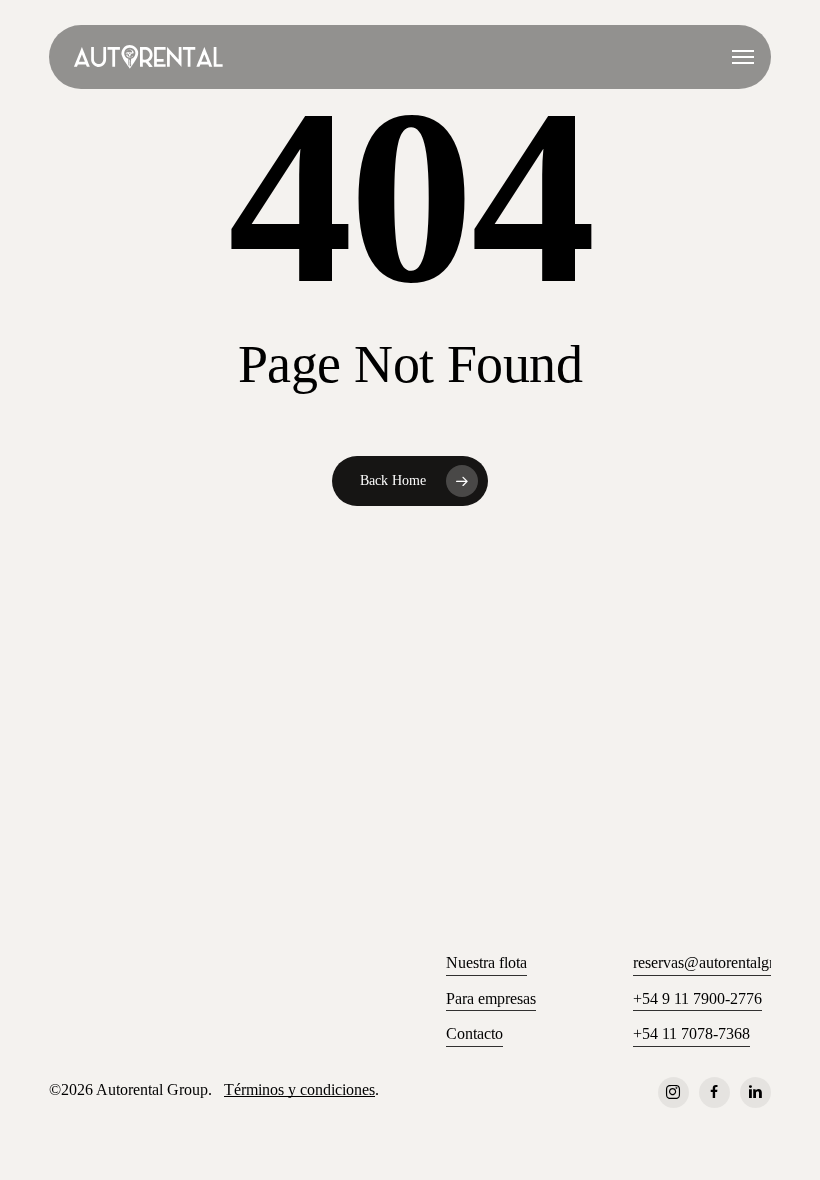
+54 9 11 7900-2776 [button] (697, 998)
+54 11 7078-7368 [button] (691, 1033)
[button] (743, 57)
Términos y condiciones (299, 1089)
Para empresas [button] (491, 998)
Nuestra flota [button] (486, 962)
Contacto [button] (474, 1033)
